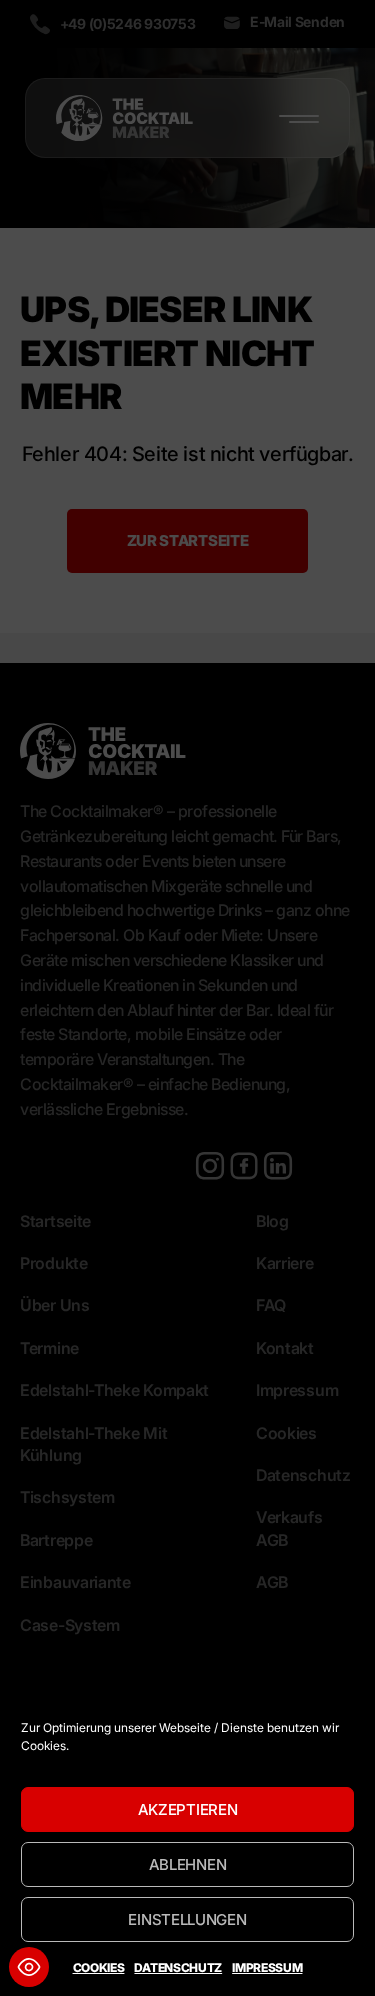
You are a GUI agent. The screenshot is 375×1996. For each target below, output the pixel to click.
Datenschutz (178, 1967)
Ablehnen (188, 1864)
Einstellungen (187, 1919)
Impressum (267, 1967)
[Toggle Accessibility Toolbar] (29, 1967)
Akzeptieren (188, 1809)
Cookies (99, 1967)
